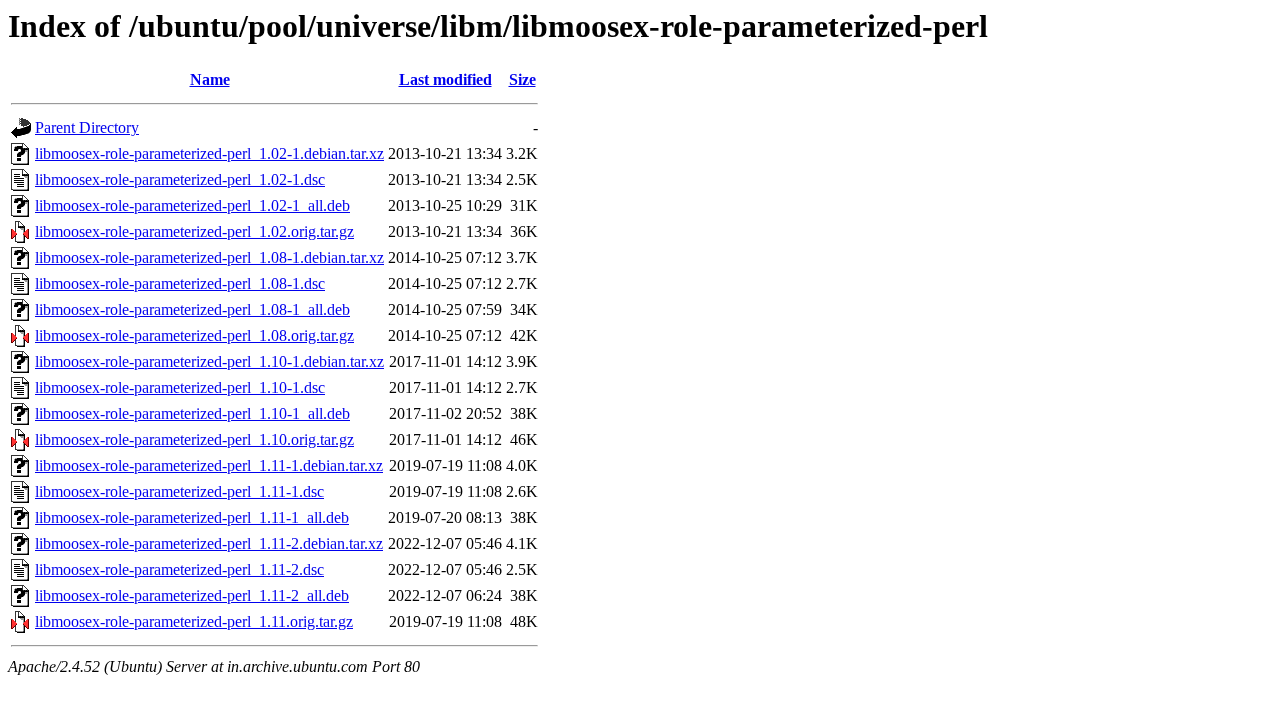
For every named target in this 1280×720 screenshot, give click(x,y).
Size (522, 79)
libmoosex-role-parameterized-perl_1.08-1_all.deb (192, 309)
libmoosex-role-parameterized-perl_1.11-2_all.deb (192, 595)
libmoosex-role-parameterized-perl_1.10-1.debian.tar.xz (209, 361)
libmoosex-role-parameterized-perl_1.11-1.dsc (179, 491)
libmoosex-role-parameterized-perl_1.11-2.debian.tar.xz (209, 543)
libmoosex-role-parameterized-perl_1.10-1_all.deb (192, 413)
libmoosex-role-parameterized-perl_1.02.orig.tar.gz (194, 231)
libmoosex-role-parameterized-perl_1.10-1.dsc (180, 387)
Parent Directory (87, 127)
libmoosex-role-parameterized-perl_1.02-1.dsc (180, 179)
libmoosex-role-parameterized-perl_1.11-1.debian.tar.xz (209, 465)
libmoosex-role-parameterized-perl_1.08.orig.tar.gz (194, 335)
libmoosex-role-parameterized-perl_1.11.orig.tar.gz (194, 621)
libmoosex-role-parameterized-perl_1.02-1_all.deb (192, 205)
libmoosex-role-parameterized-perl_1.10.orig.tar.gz (194, 439)
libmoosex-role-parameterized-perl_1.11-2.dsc (179, 569)
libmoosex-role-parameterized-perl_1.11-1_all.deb (192, 517)
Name (210, 79)
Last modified (445, 79)
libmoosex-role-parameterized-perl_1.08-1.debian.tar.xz (209, 257)
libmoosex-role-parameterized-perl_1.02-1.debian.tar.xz (209, 153)
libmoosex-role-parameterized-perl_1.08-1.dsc (180, 283)
